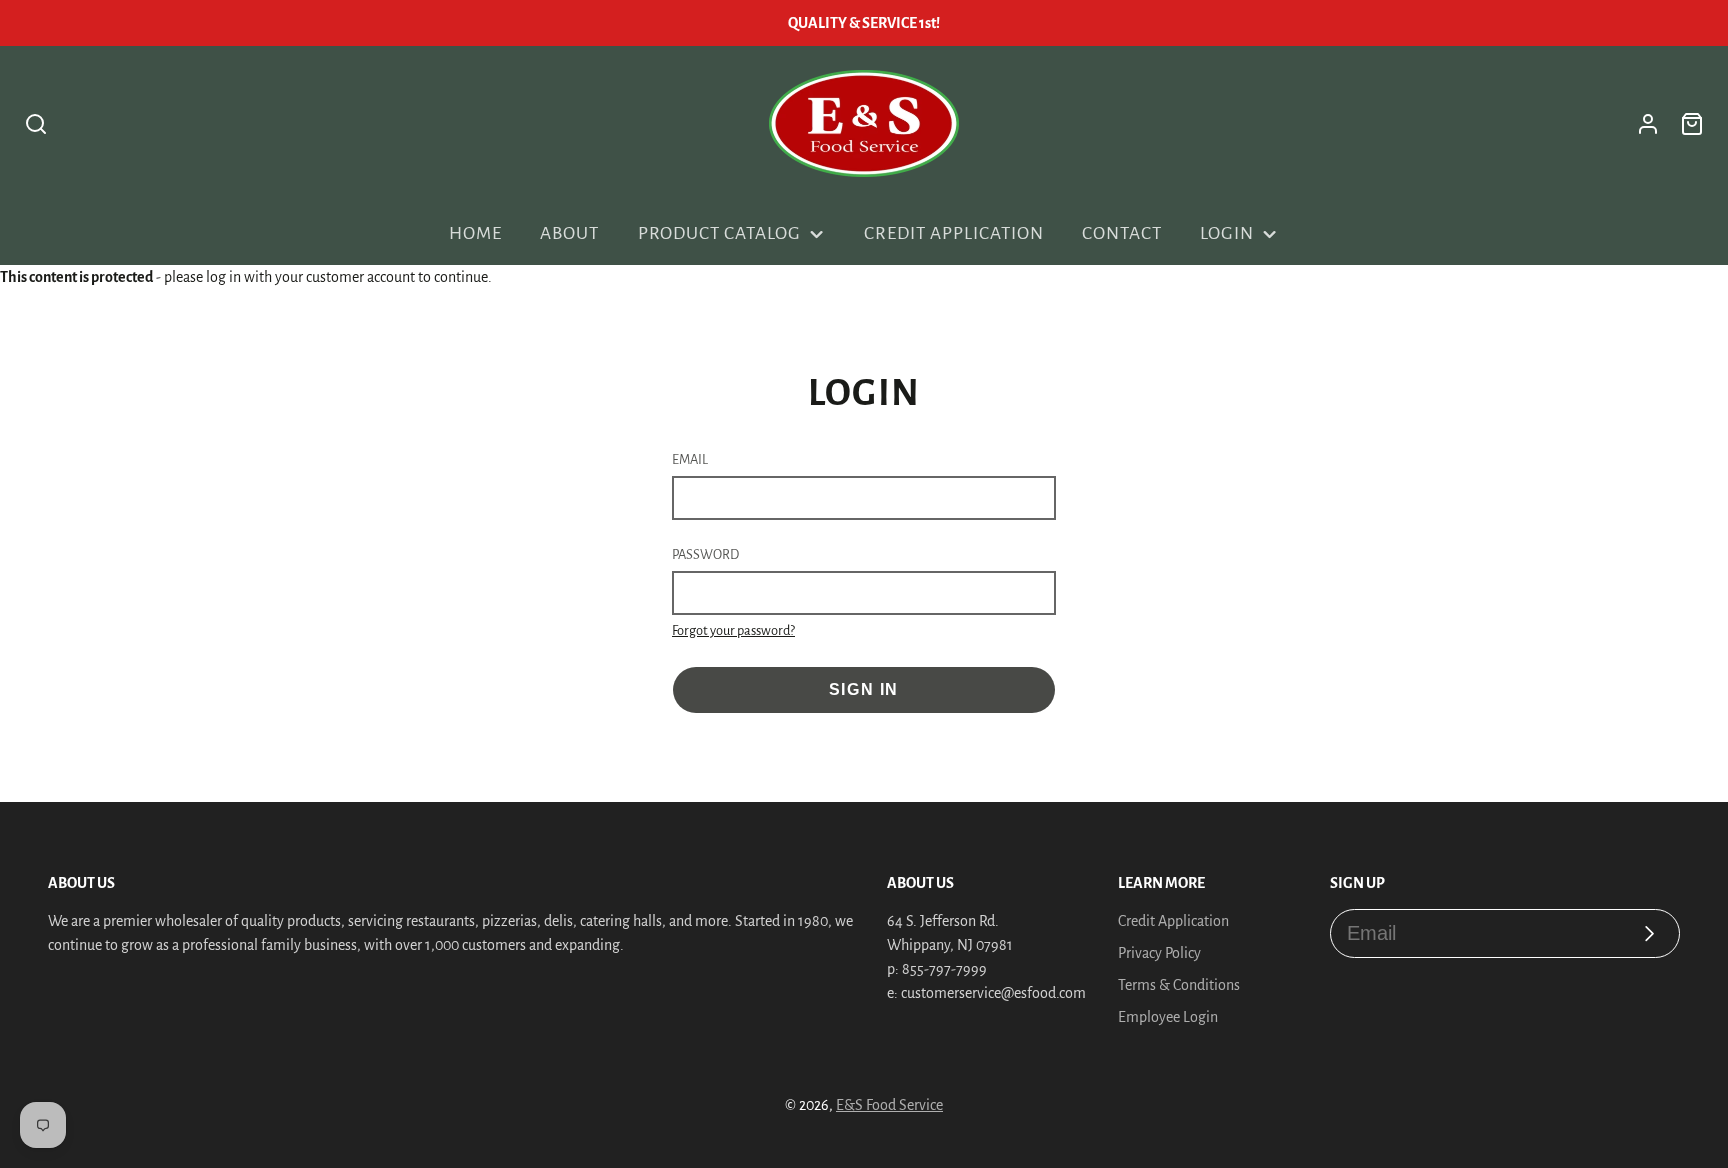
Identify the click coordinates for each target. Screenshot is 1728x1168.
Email (690, 459)
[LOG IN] (1648, 124)
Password (705, 554)
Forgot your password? (733, 630)
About (569, 233)
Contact (1122, 233)
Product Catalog (719, 233)
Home (475, 233)
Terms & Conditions (1179, 985)
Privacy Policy (1159, 953)
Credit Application (953, 233)
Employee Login (1168, 1017)
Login (1227, 233)
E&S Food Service (889, 1105)
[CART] (1692, 124)
